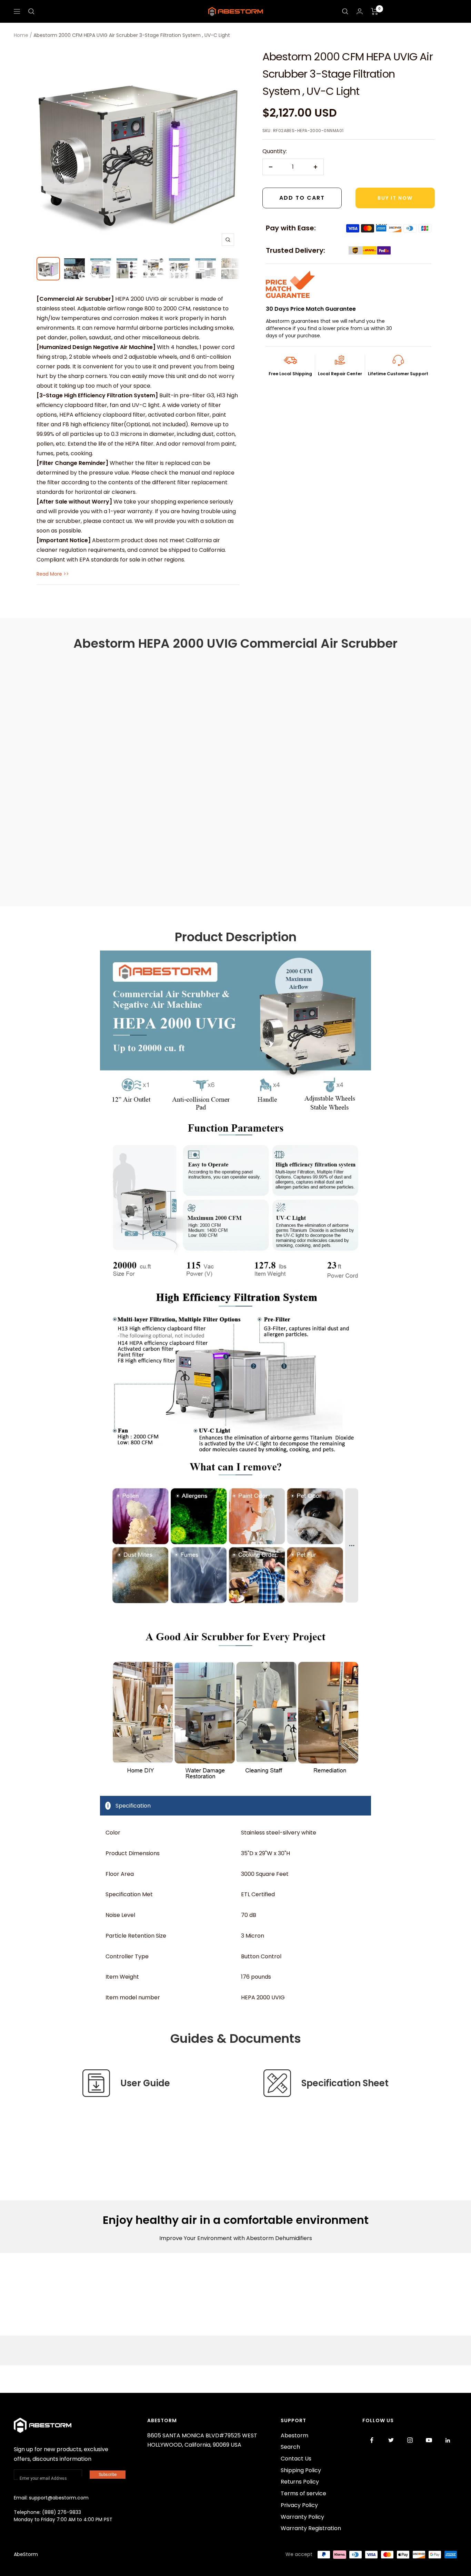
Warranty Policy (302, 2517)
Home (21, 35)
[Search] (31, 11)
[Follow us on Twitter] (391, 2440)
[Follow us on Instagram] (410, 2440)
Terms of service (303, 2493)
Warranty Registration (311, 2528)
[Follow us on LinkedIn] (448, 2440)
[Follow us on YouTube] (429, 2440)
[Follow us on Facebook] (372, 2440)
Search (290, 2447)
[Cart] (375, 11)
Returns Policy (300, 2482)
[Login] (360, 11)
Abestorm (294, 2435)
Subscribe (108, 2475)
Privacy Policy (299, 2505)
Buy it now (395, 198)
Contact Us (296, 2459)
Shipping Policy (301, 2470)
